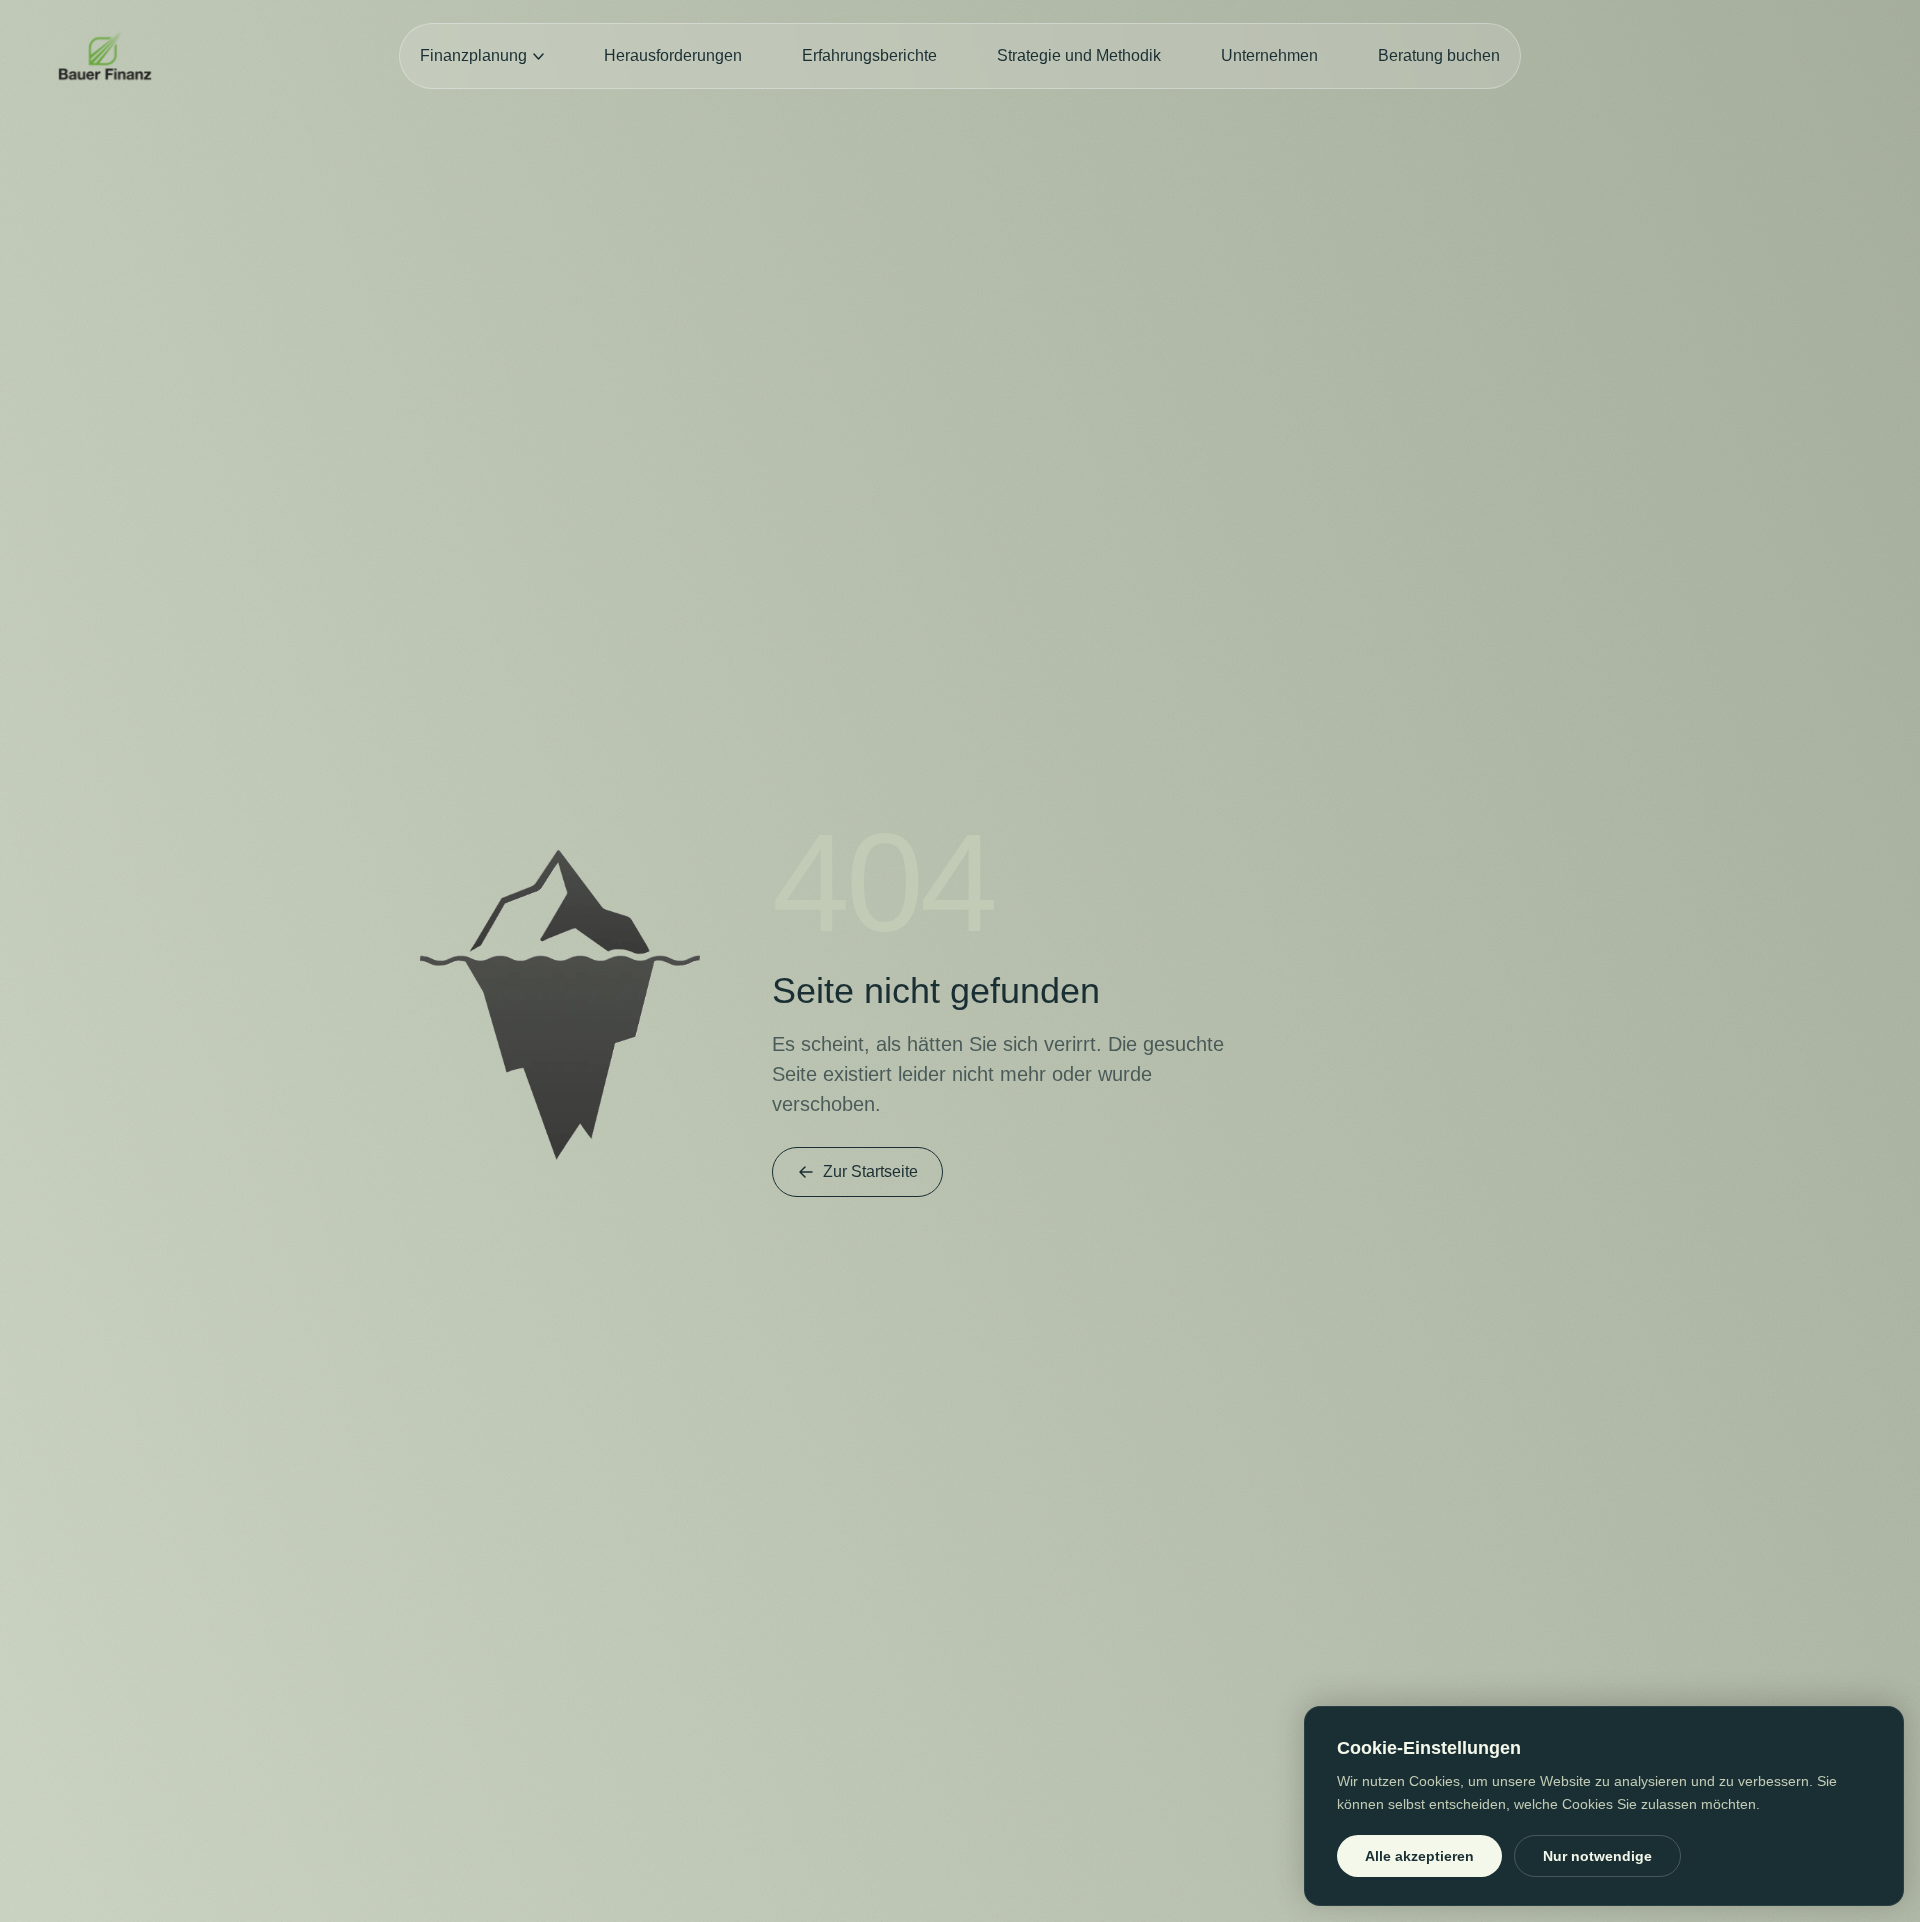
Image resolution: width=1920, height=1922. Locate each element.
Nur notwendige (1597, 1856)
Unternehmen (1269, 55)
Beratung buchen (1439, 55)
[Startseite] (105, 56)
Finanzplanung (473, 55)
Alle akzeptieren (1419, 1856)
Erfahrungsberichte (869, 55)
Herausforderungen (673, 55)
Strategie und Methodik (1079, 55)
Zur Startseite (870, 1171)
